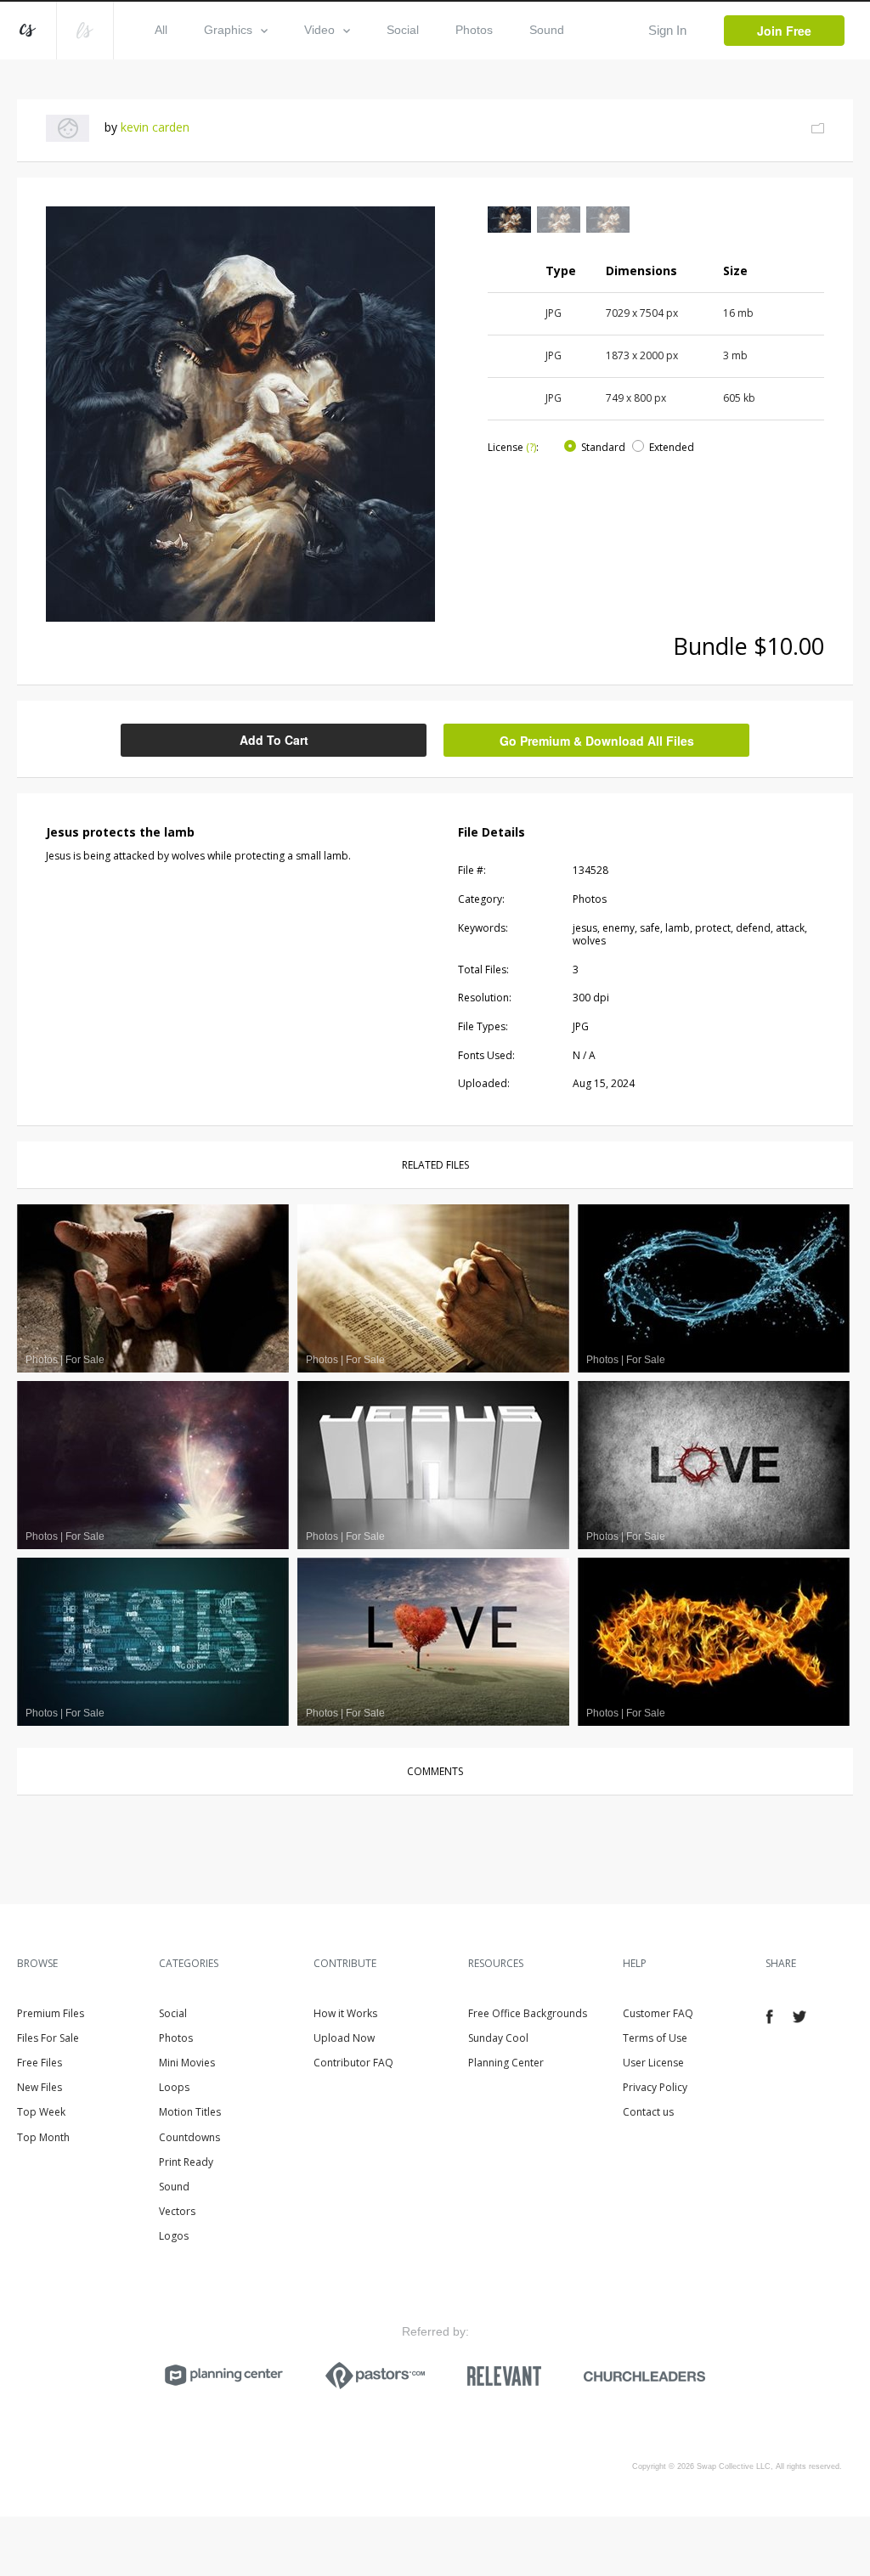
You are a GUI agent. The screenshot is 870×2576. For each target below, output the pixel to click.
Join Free (784, 31)
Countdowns (189, 2137)
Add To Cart (274, 740)
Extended (672, 447)
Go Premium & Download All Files (597, 741)
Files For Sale (48, 2038)
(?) (531, 447)
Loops (174, 2087)
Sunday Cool (498, 2038)
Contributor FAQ (353, 2063)
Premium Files (51, 2013)
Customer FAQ (658, 2013)
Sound (547, 30)
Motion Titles (190, 2112)
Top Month (43, 2137)
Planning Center (506, 2063)
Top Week (41, 2112)
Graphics (228, 30)
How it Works (345, 2013)
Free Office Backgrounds (528, 2013)
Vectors (177, 2211)
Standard (603, 447)
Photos (474, 30)
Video (319, 30)
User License (653, 2063)
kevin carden (155, 127)
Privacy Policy (655, 2087)
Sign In (667, 30)
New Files (40, 2087)
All (161, 30)
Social (403, 30)
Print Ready (186, 2162)
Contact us (648, 2112)
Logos (174, 2236)
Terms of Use (655, 2038)
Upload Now (344, 2038)
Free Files (40, 2063)
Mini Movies (187, 2063)
